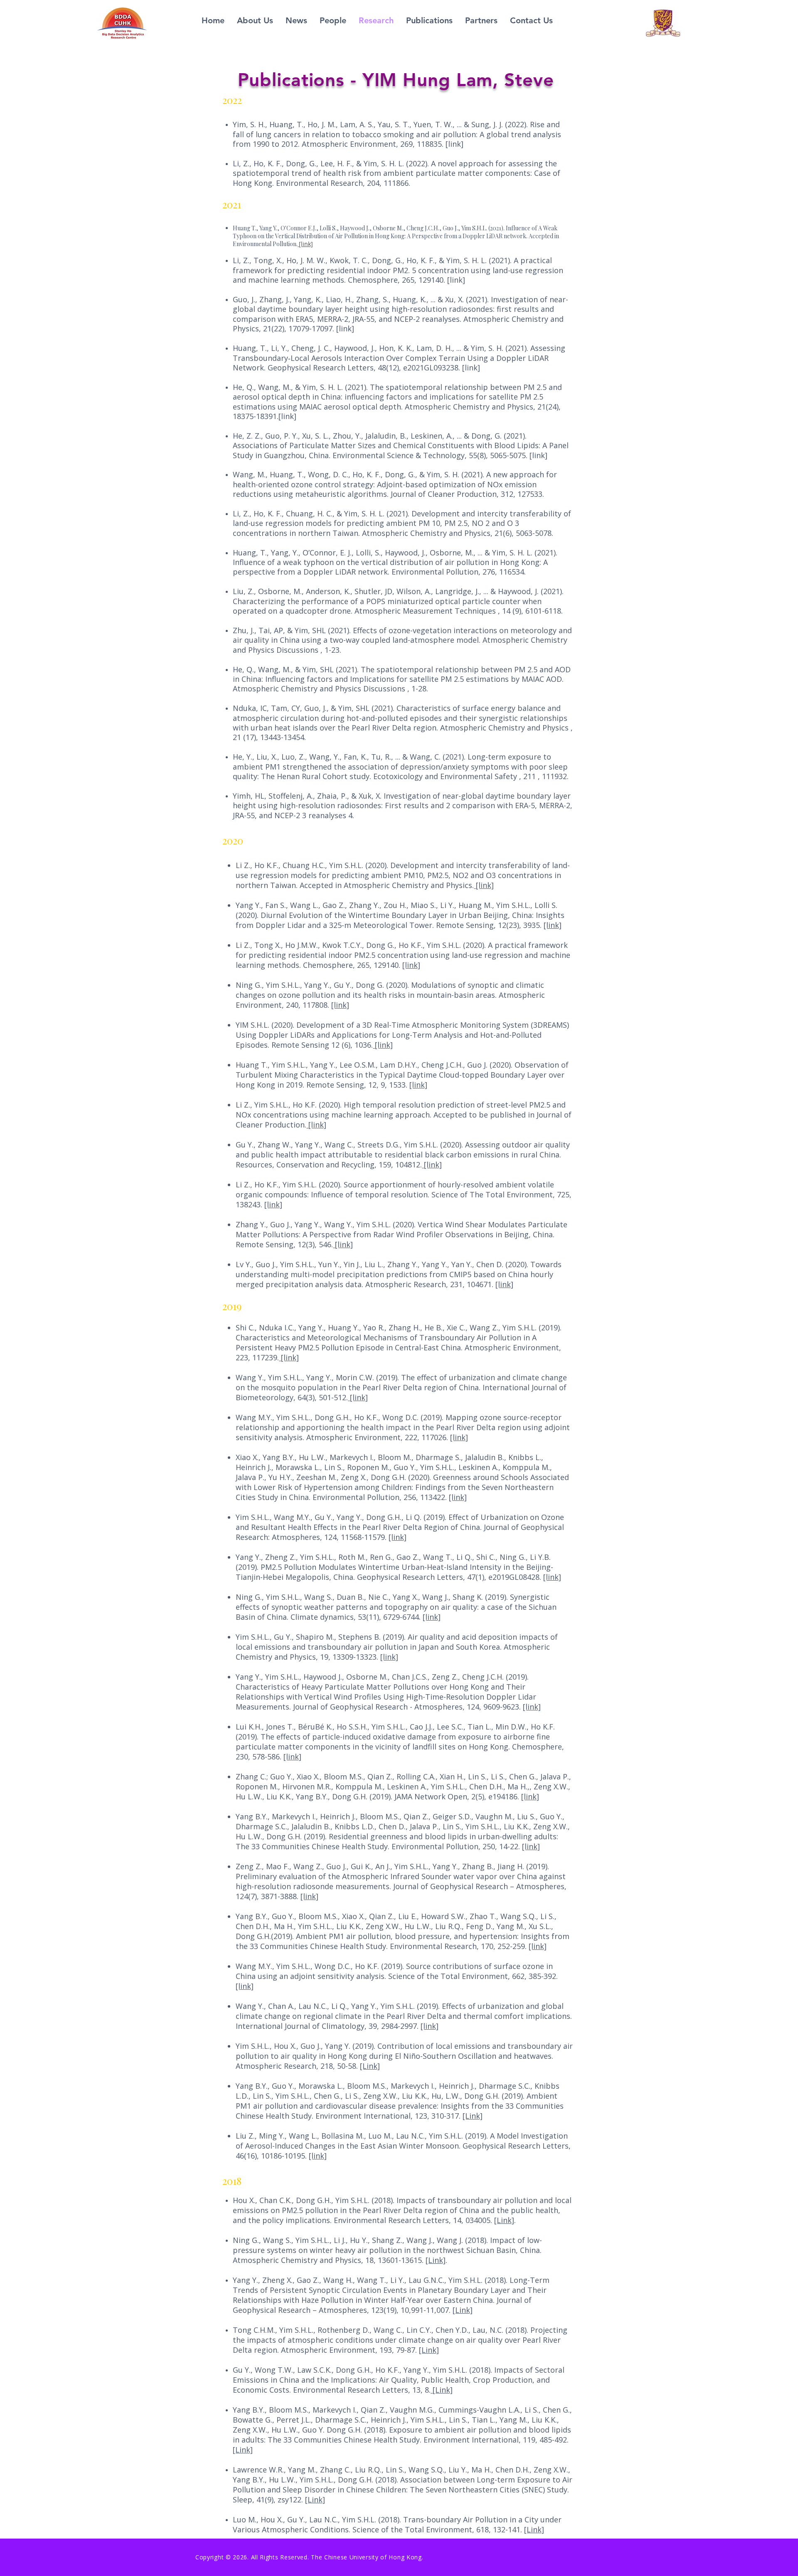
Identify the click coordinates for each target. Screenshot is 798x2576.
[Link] (370, 2066)
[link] (484, 885)
